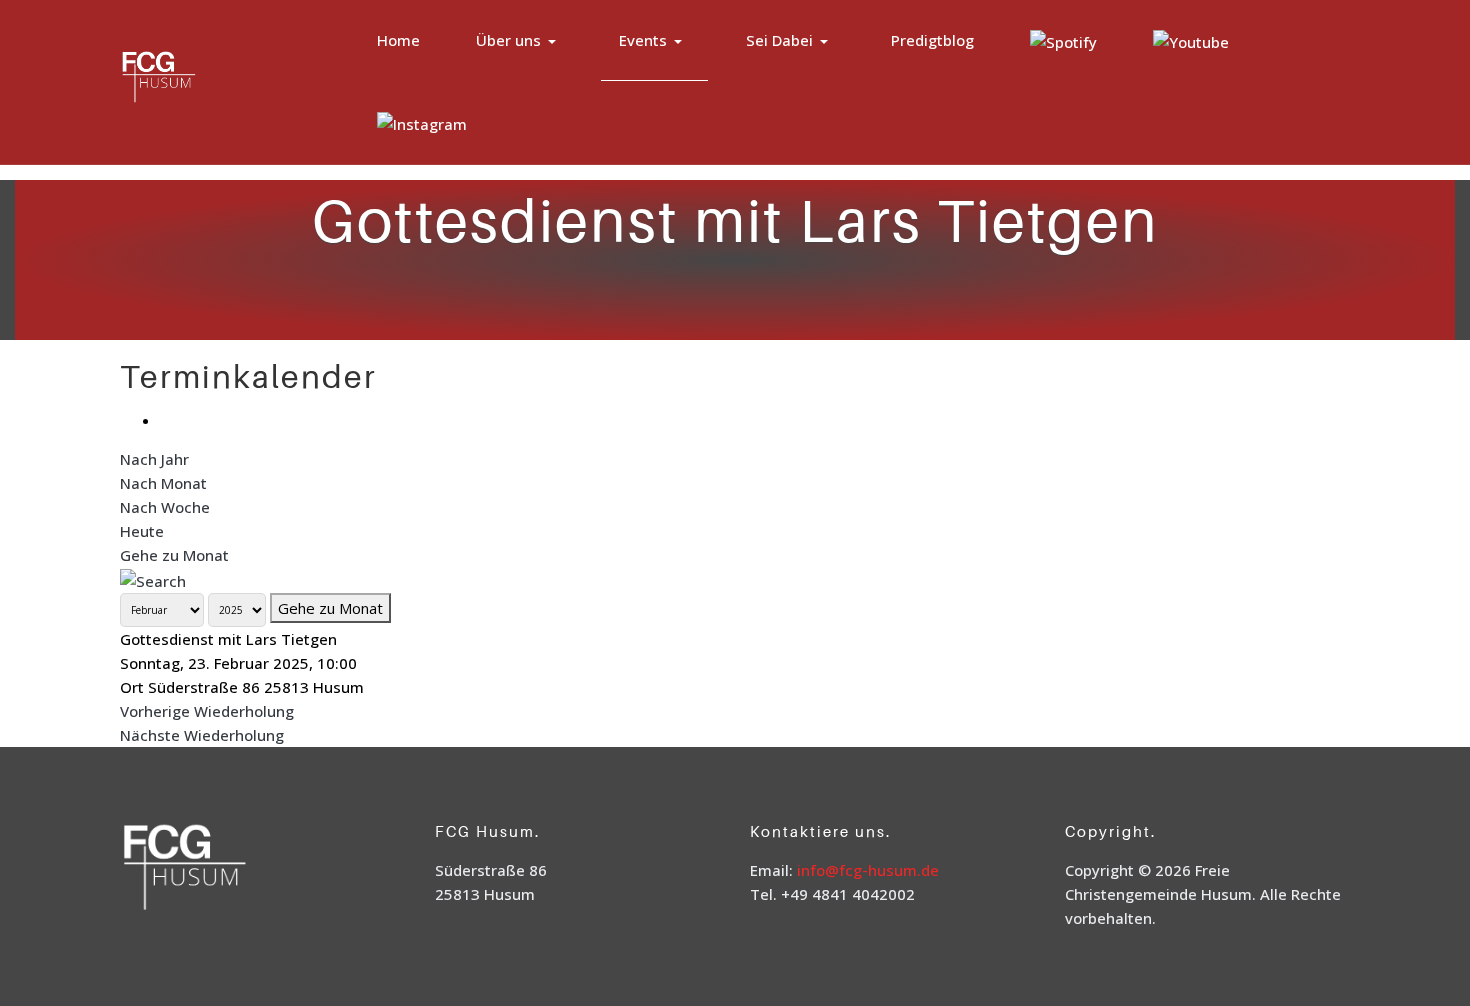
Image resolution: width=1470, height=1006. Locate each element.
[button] (519, 40)
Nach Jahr (154, 459)
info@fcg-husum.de (868, 870)
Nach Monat (163, 483)
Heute (142, 531)
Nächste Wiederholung (202, 735)
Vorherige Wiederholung (207, 711)
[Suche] (153, 579)
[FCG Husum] (198, 79)
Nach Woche (165, 507)
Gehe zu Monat (174, 555)
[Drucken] (166, 420)
